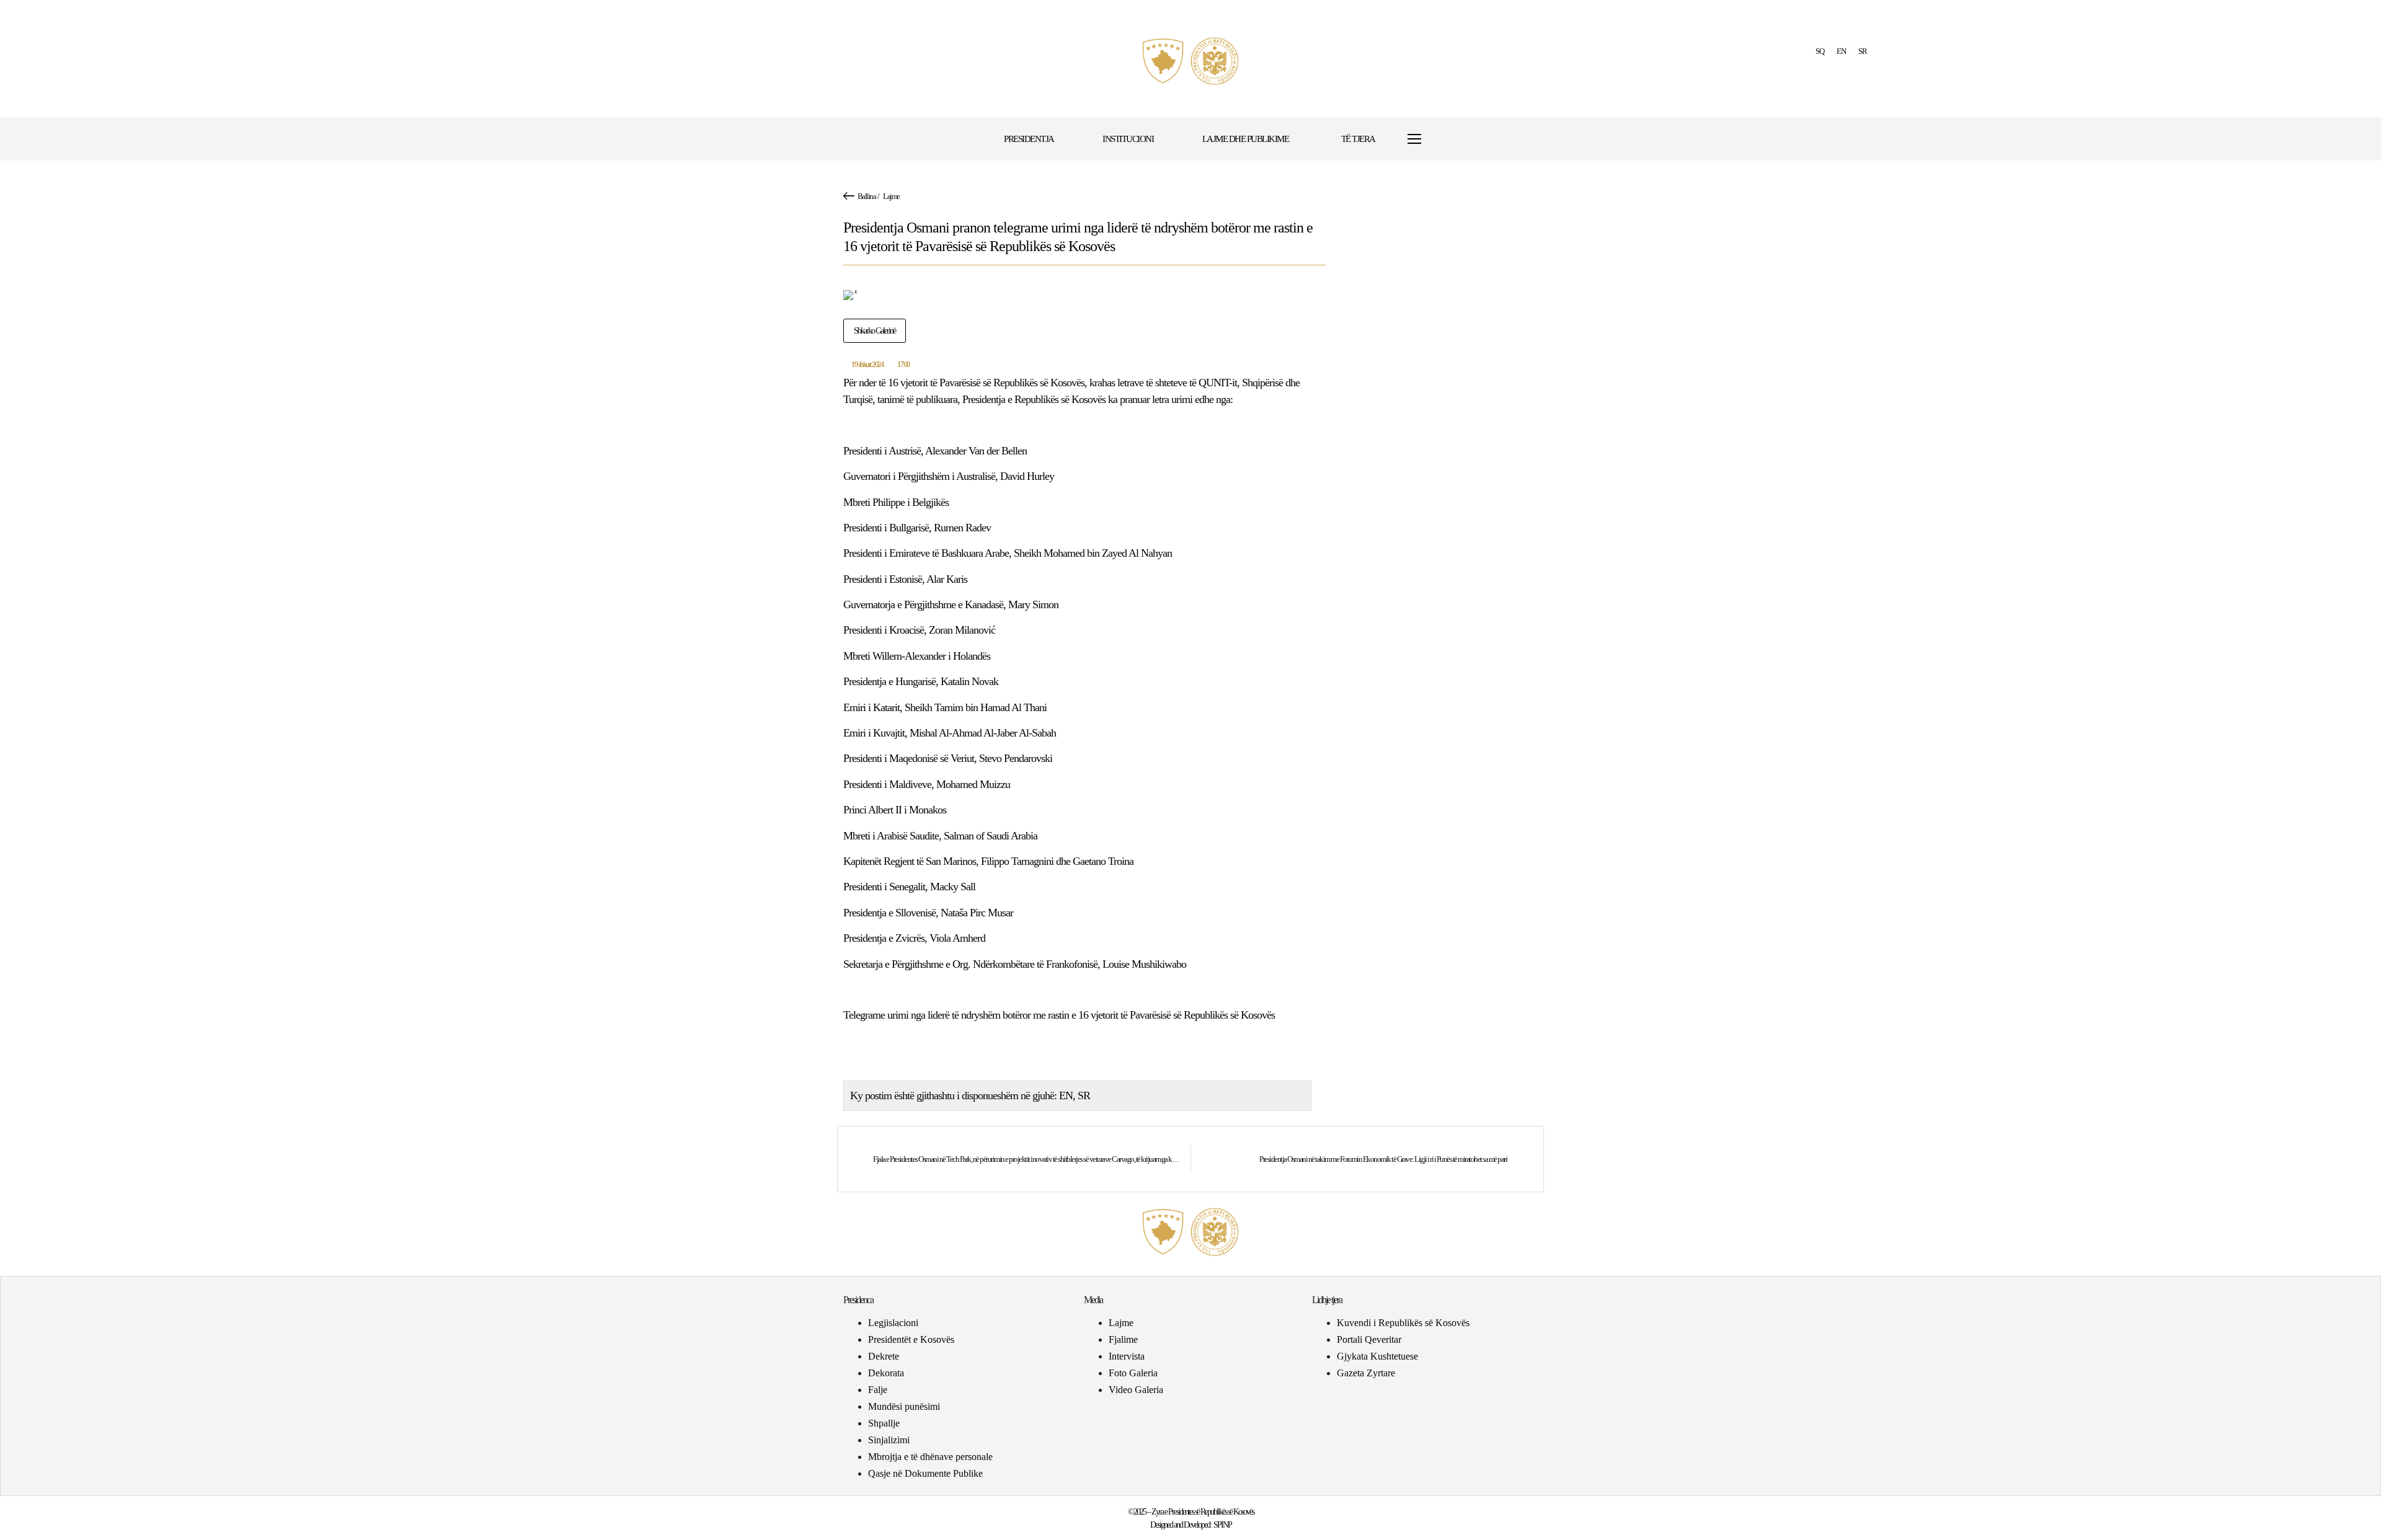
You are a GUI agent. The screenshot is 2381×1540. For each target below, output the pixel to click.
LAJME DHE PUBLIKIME (1246, 139)
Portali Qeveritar (1369, 1339)
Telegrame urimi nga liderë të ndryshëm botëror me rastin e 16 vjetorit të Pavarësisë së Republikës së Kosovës (1059, 1015)
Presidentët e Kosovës (911, 1339)
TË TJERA (1358, 139)
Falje (878, 1390)
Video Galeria (1136, 1390)
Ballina (867, 196)
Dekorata (886, 1373)
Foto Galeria (1133, 1373)
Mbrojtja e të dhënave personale (930, 1457)
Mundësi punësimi (904, 1406)
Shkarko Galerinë (875, 331)
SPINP (1222, 1525)
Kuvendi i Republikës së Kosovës (1403, 1323)
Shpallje (884, 1423)
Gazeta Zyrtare (1366, 1373)
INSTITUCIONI (1128, 139)
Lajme (891, 196)
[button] (1452, 139)
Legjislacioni (893, 1323)
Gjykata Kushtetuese (1377, 1356)
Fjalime (1123, 1339)
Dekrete (884, 1356)
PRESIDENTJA (1029, 139)
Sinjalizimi (889, 1440)
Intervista (1127, 1356)
